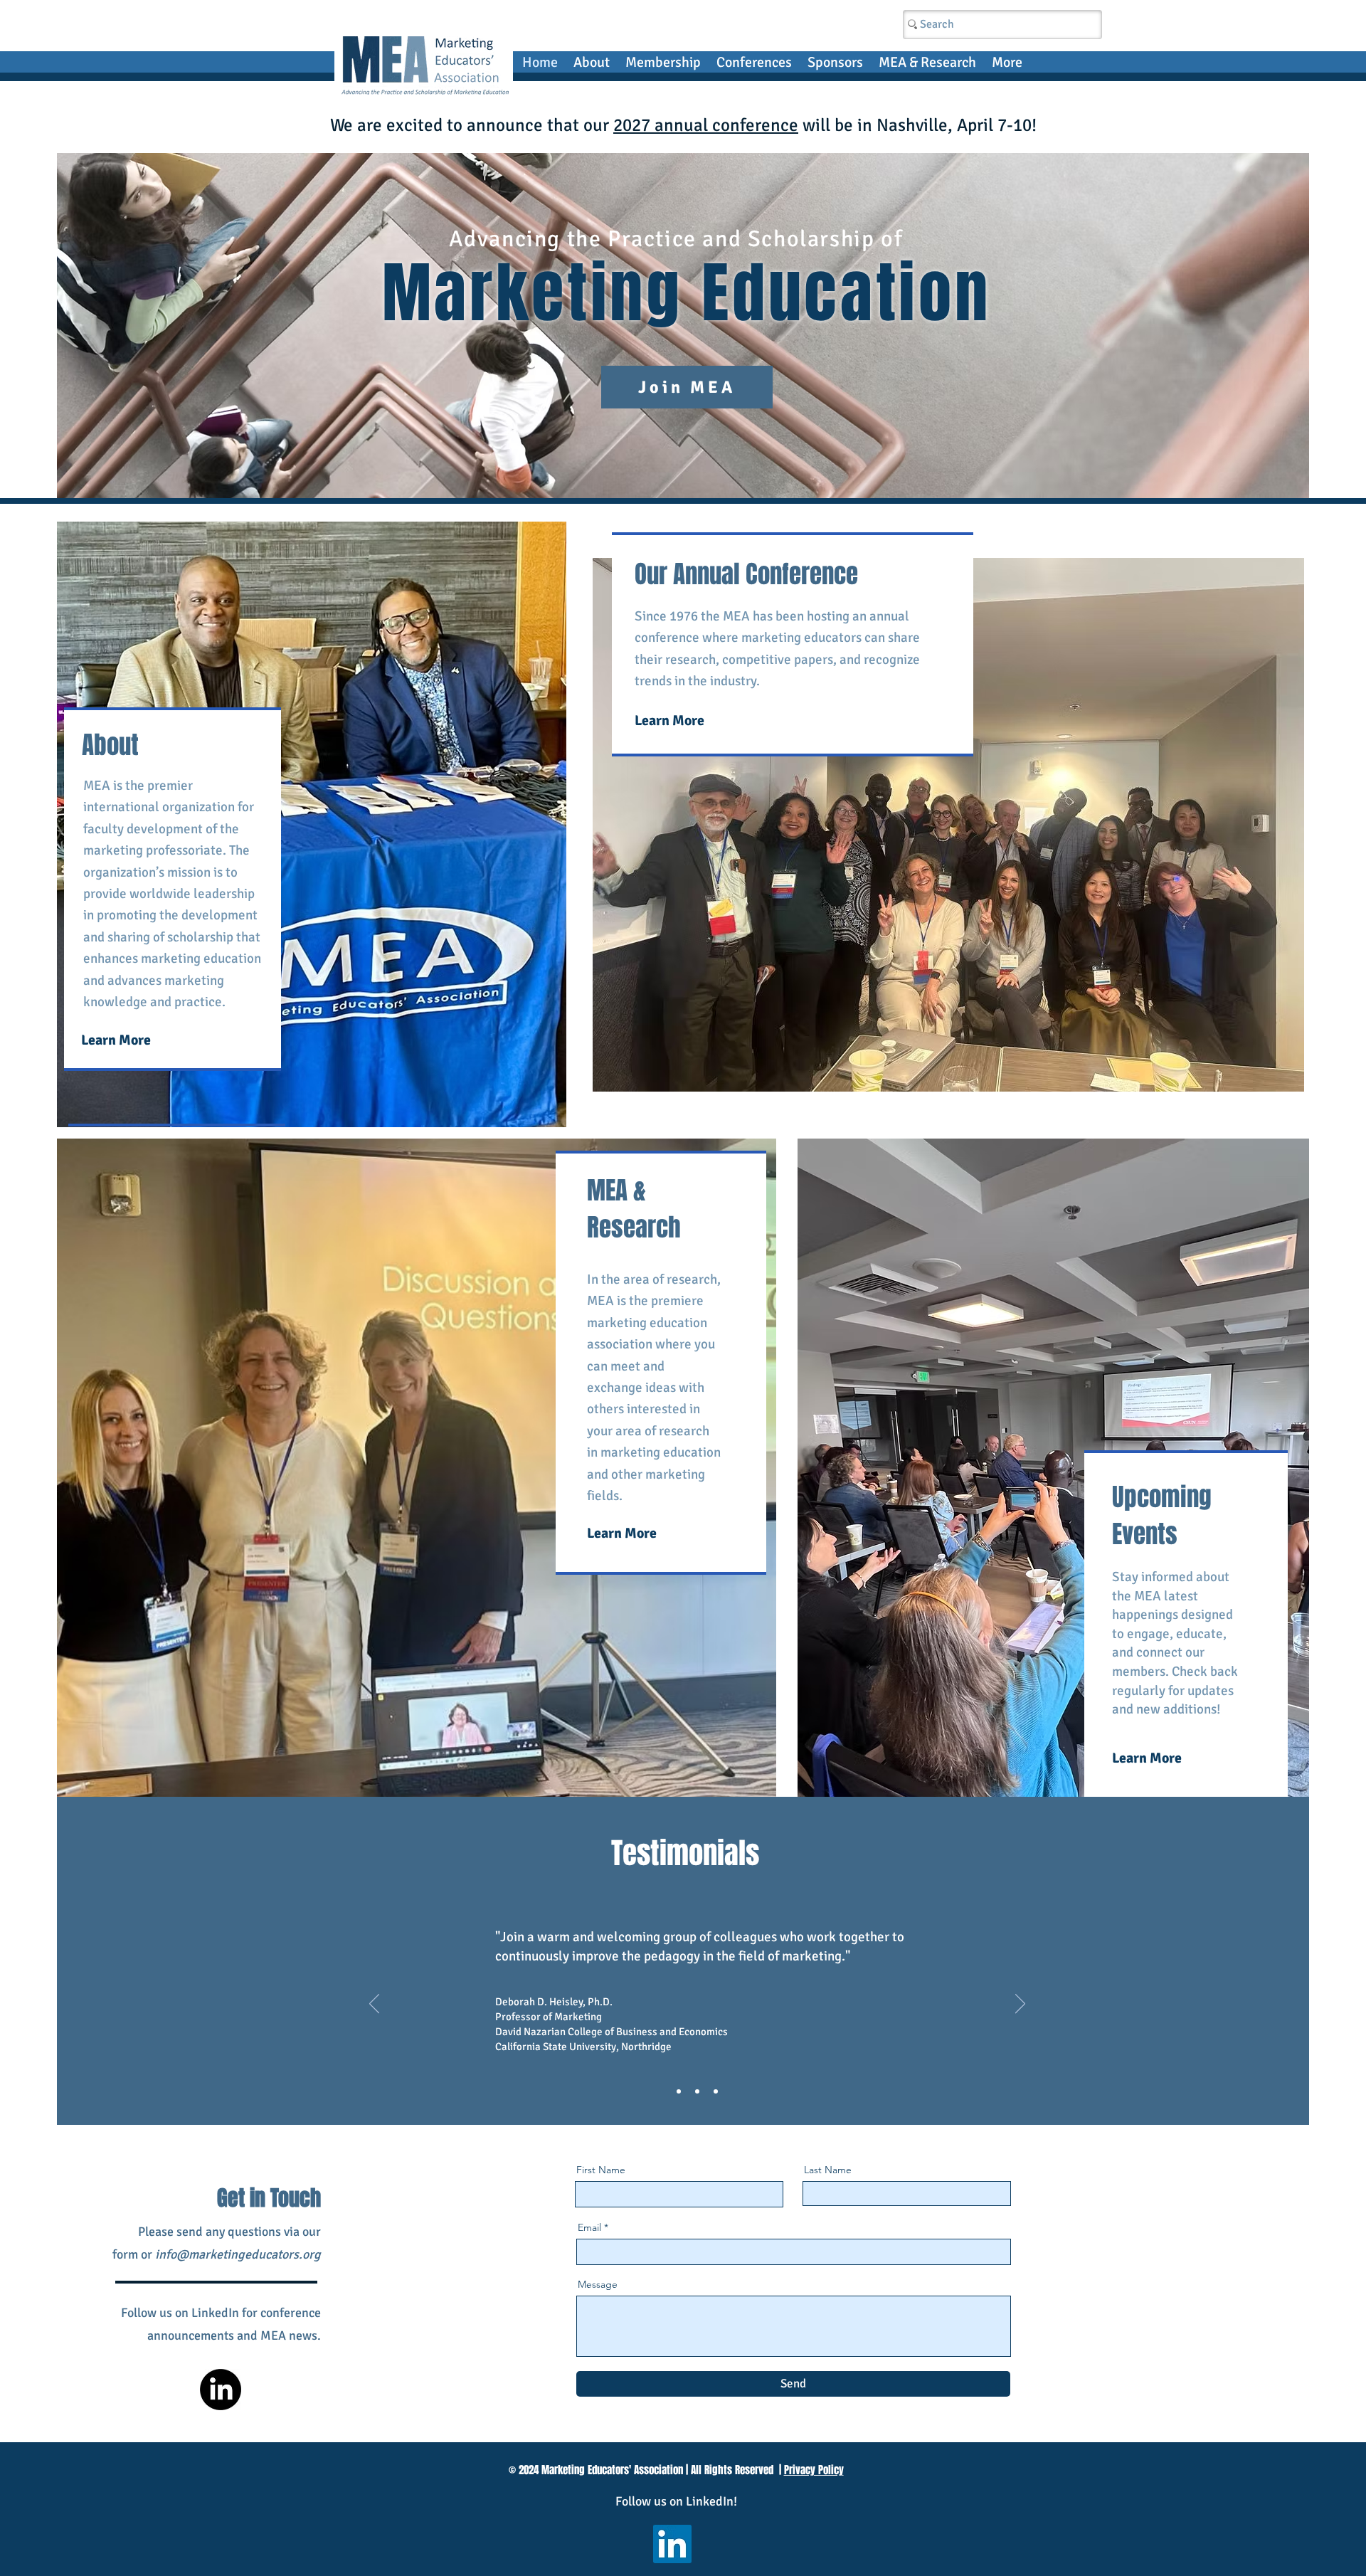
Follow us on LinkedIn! (676, 2501)
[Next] (1020, 2005)
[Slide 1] (679, 2091)
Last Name (828, 2170)
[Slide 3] (716, 2091)
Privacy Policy (814, 2470)
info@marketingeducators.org (238, 2254)
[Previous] (374, 2005)
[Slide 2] (697, 2091)
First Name (601, 2170)
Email (589, 2227)
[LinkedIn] (221, 2390)
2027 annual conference (706, 125)
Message (598, 2284)
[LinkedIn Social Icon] (672, 2544)
